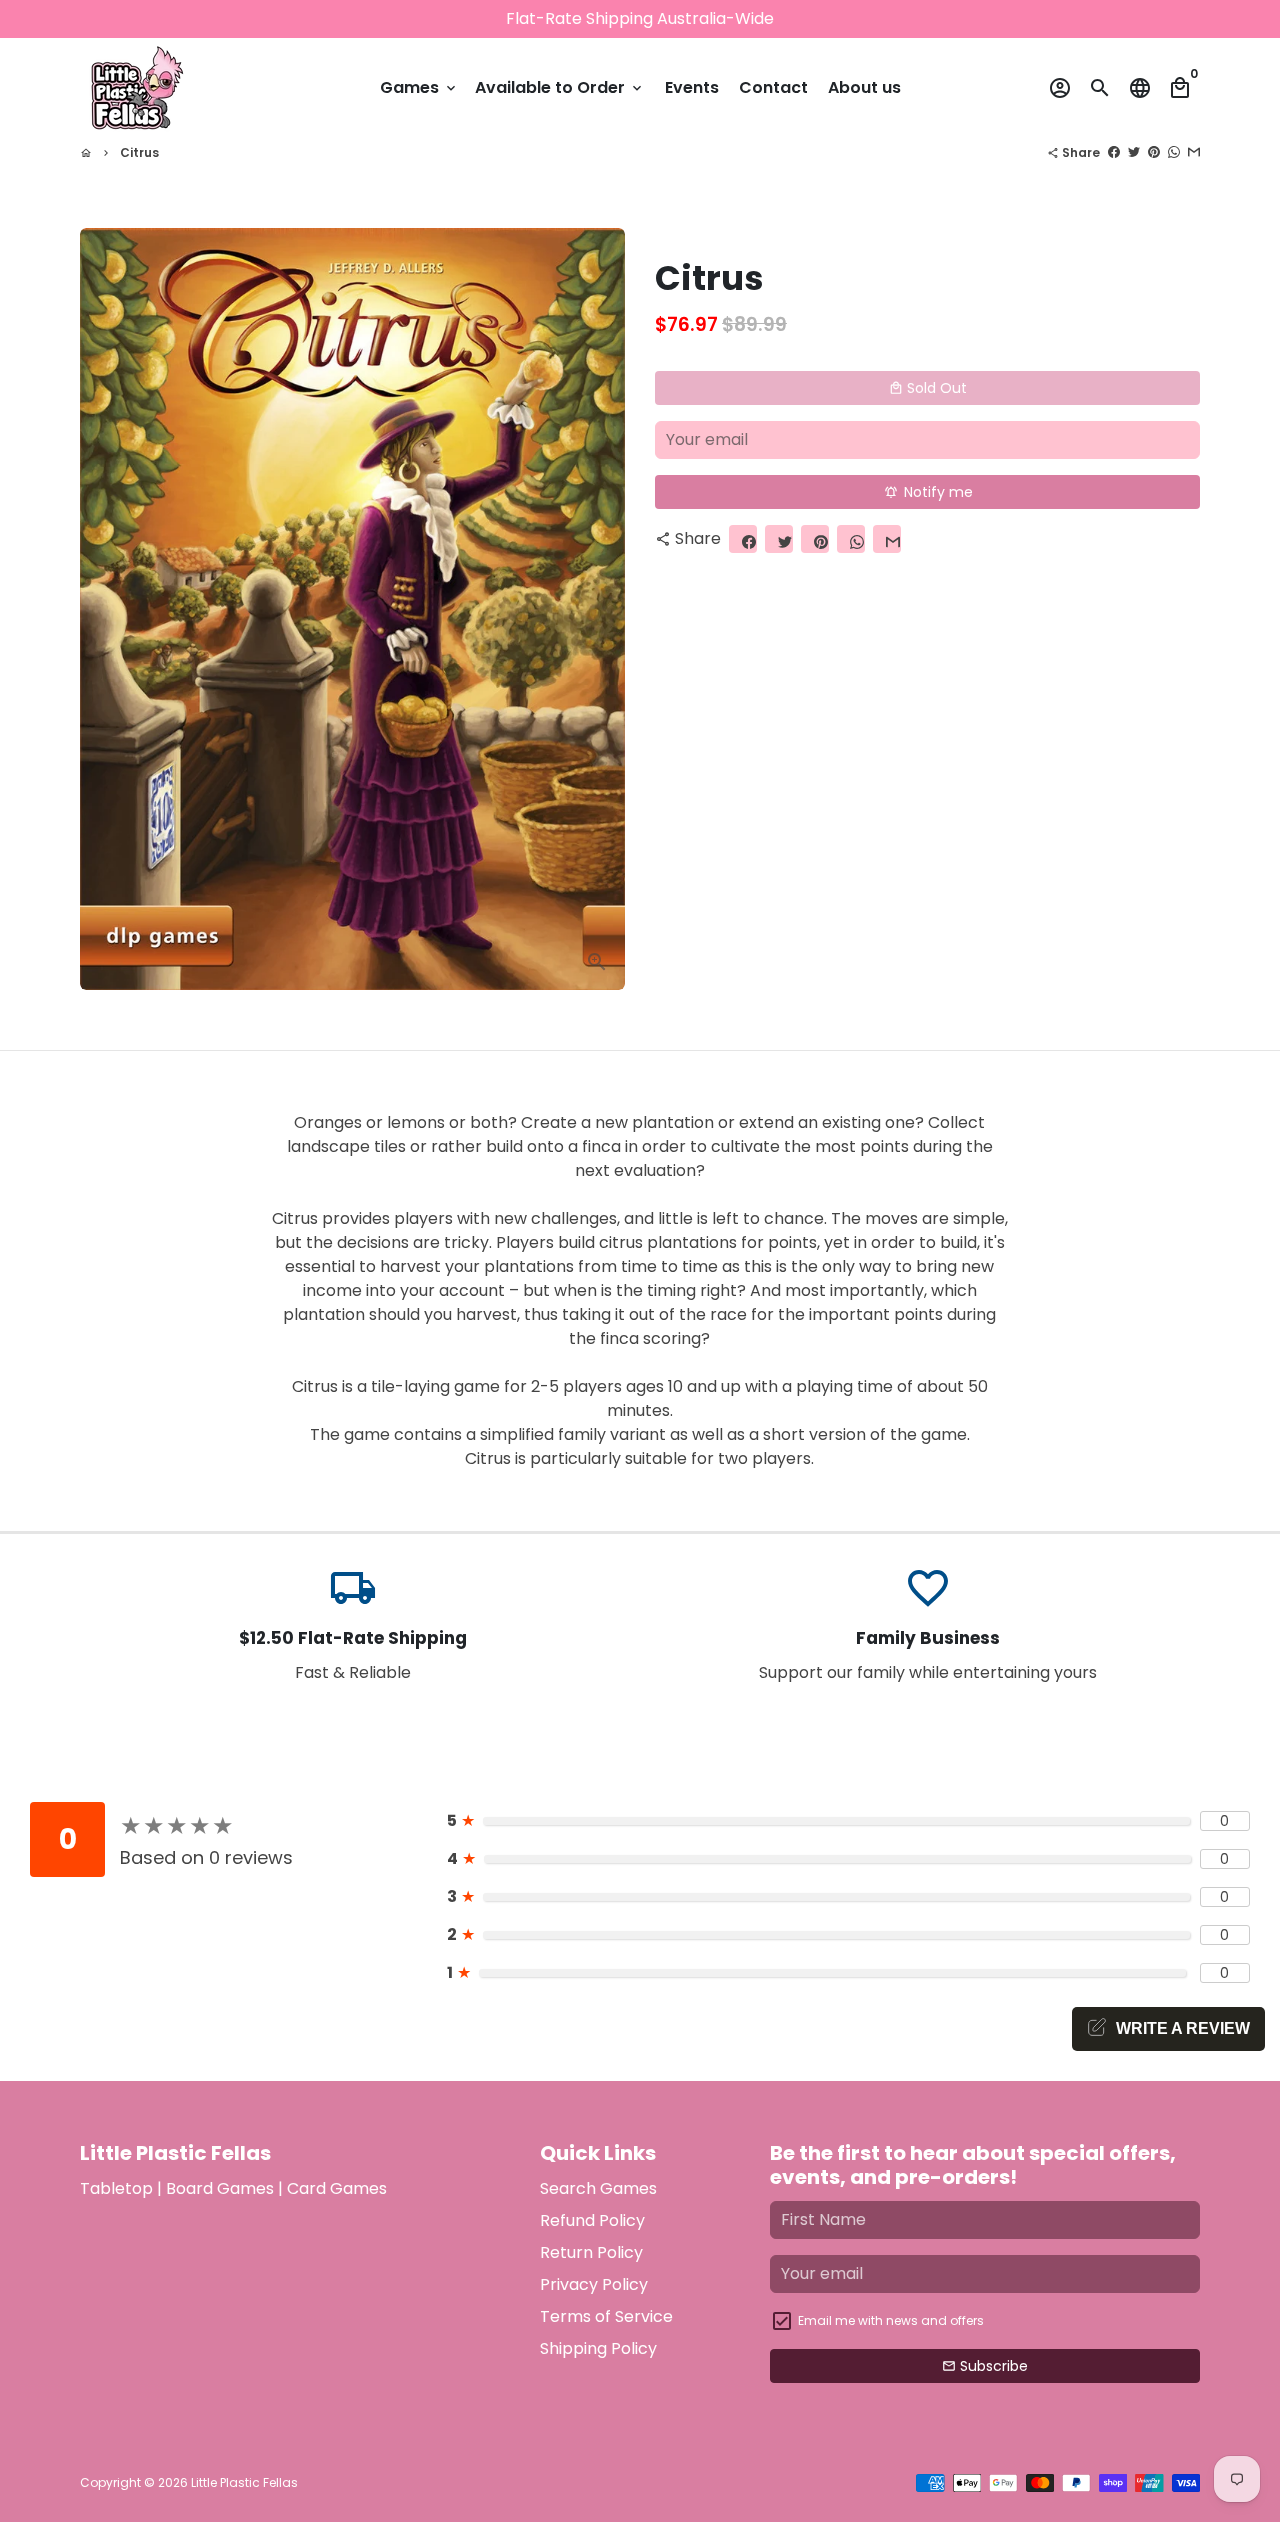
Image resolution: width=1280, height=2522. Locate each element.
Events (692, 87)
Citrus (139, 152)
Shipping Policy (598, 2348)
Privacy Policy (594, 2284)
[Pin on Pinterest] (1154, 152)
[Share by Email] (1194, 152)
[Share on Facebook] (1114, 152)
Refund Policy (592, 2220)
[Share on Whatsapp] (1174, 152)
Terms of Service (606, 2316)
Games (419, 87)
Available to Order (560, 87)
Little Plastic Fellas (244, 2482)
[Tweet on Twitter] (1134, 152)
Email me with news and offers (891, 2320)
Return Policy (591, 2252)
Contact (773, 87)
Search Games (598, 2188)
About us (864, 87)
